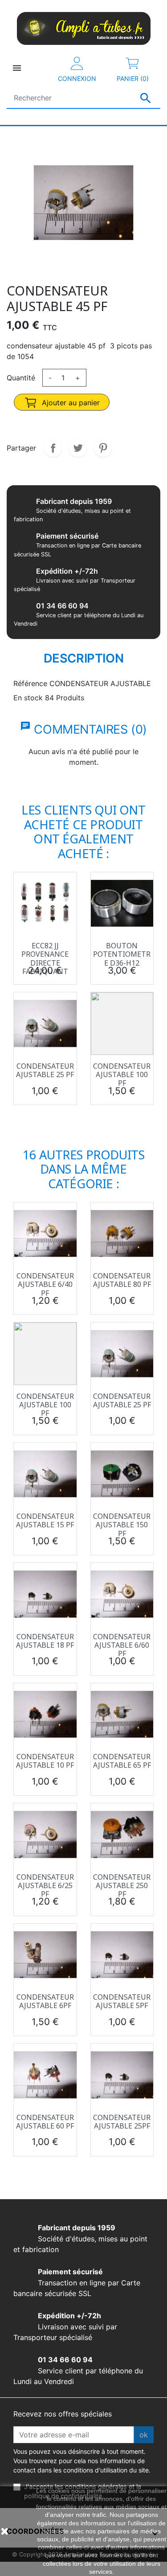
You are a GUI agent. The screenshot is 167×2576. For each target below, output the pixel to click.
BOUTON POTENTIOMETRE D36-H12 (122, 954)
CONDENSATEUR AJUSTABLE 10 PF (45, 1761)
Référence (30, 683)
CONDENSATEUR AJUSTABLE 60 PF (45, 2122)
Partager (53, 448)
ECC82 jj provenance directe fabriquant (45, 959)
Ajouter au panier (70, 403)
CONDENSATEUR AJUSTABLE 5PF (122, 2001)
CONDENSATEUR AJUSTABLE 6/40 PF (45, 1284)
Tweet (78, 448)
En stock (28, 698)
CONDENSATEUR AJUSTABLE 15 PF (45, 1520)
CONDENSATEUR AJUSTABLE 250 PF (122, 1885)
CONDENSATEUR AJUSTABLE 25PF (122, 2122)
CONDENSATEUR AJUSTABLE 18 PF (45, 1641)
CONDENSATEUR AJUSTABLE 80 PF (122, 1280)
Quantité (21, 378)
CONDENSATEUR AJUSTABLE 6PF (45, 2001)
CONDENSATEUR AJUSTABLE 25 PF (45, 1070)
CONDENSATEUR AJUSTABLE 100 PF (122, 1074)
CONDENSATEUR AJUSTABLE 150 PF (122, 1525)
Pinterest (103, 448)
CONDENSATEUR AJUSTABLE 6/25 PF (45, 1885)
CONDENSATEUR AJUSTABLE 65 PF (122, 1761)
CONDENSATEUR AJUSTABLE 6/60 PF (122, 1645)
